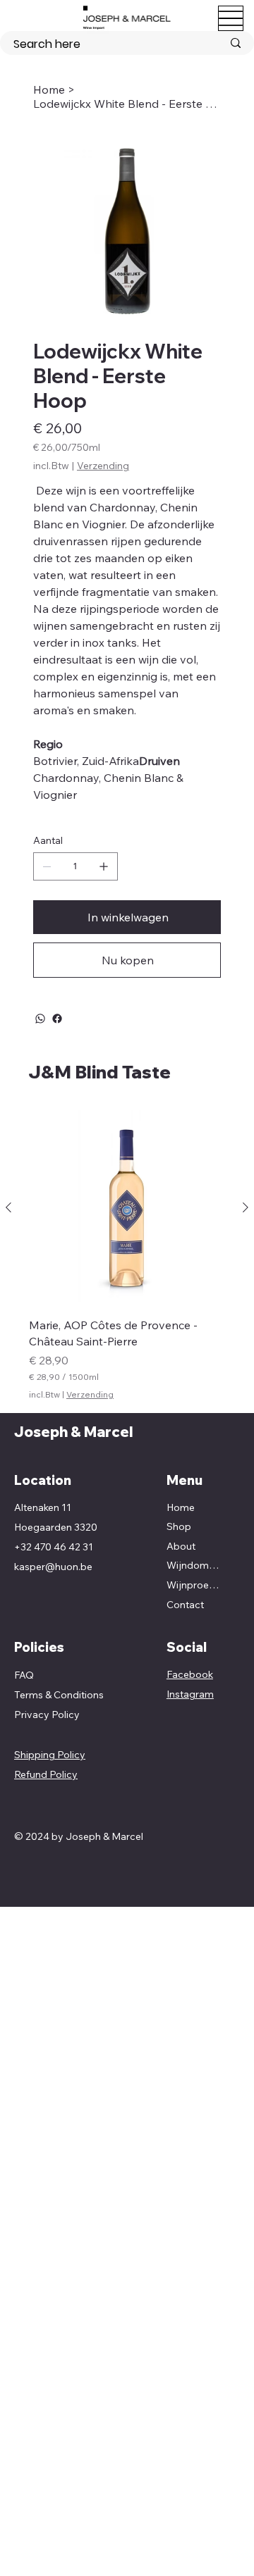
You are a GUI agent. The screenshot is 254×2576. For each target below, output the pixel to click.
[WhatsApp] (40, 1019)
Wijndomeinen (195, 1565)
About (181, 1546)
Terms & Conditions (59, 1695)
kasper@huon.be (53, 1567)
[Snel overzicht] (127, 1208)
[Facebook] (57, 1019)
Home (181, 1507)
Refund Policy (46, 1774)
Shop (179, 1526)
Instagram (190, 1694)
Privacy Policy (47, 1715)
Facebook (190, 1674)
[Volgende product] (246, 1207)
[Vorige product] (8, 1207)
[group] (127, 1255)
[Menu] (231, 18)
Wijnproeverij (195, 1585)
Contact (185, 1605)
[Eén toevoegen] (104, 866)
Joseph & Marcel (74, 1432)
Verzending (90, 1394)
